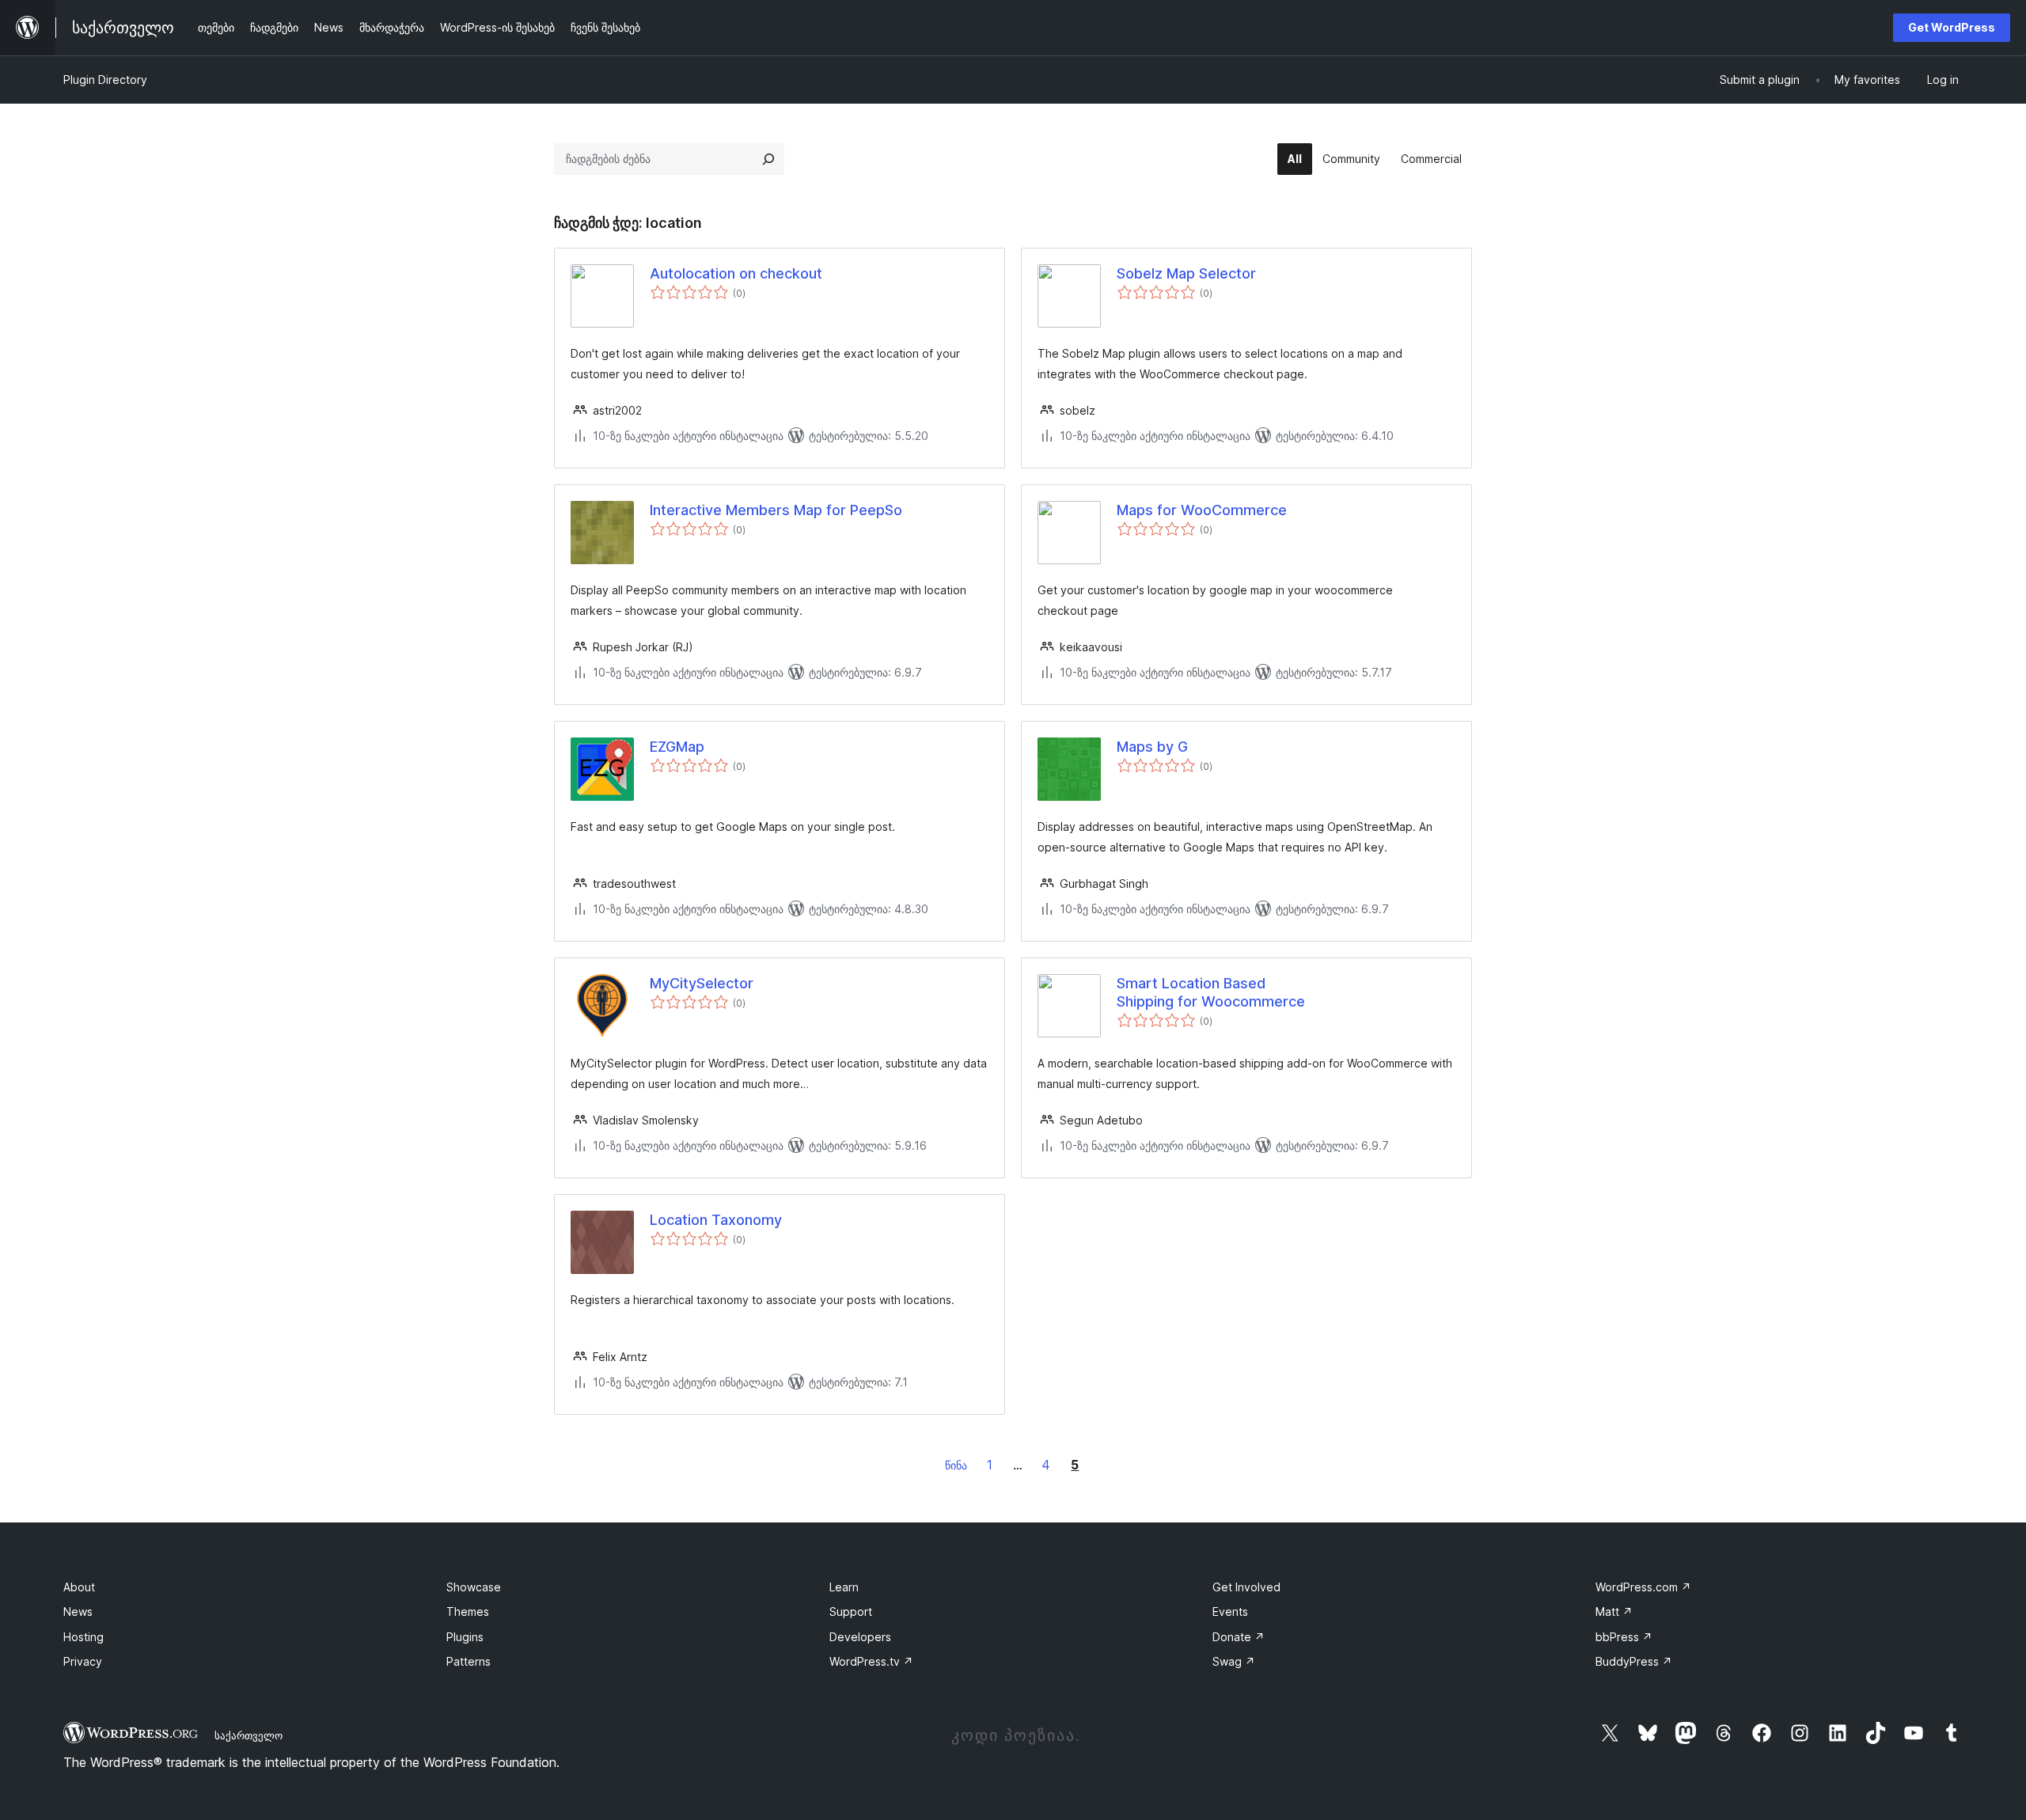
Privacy (83, 1661)
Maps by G (1152, 747)
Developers (860, 1637)
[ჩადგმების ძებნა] (768, 159)
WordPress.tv (871, 1661)
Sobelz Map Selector (1186, 273)
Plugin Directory (105, 80)
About (79, 1587)
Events (1230, 1611)
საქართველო (249, 1735)
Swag (1234, 1661)
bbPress (1624, 1637)
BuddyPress (1634, 1661)
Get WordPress (1952, 27)
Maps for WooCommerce (1202, 510)
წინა (956, 1465)
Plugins (465, 1637)
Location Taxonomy (716, 1220)
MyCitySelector (702, 983)
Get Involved (1246, 1587)
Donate (1239, 1637)
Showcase (474, 1587)
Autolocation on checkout (736, 273)
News (78, 1611)
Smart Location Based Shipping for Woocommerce (1211, 992)
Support (851, 1611)
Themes (468, 1611)
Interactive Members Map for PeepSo (776, 510)
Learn (844, 1587)
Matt (1614, 1611)
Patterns (469, 1661)
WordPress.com (1643, 1587)
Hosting (83, 1637)
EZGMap (677, 747)
